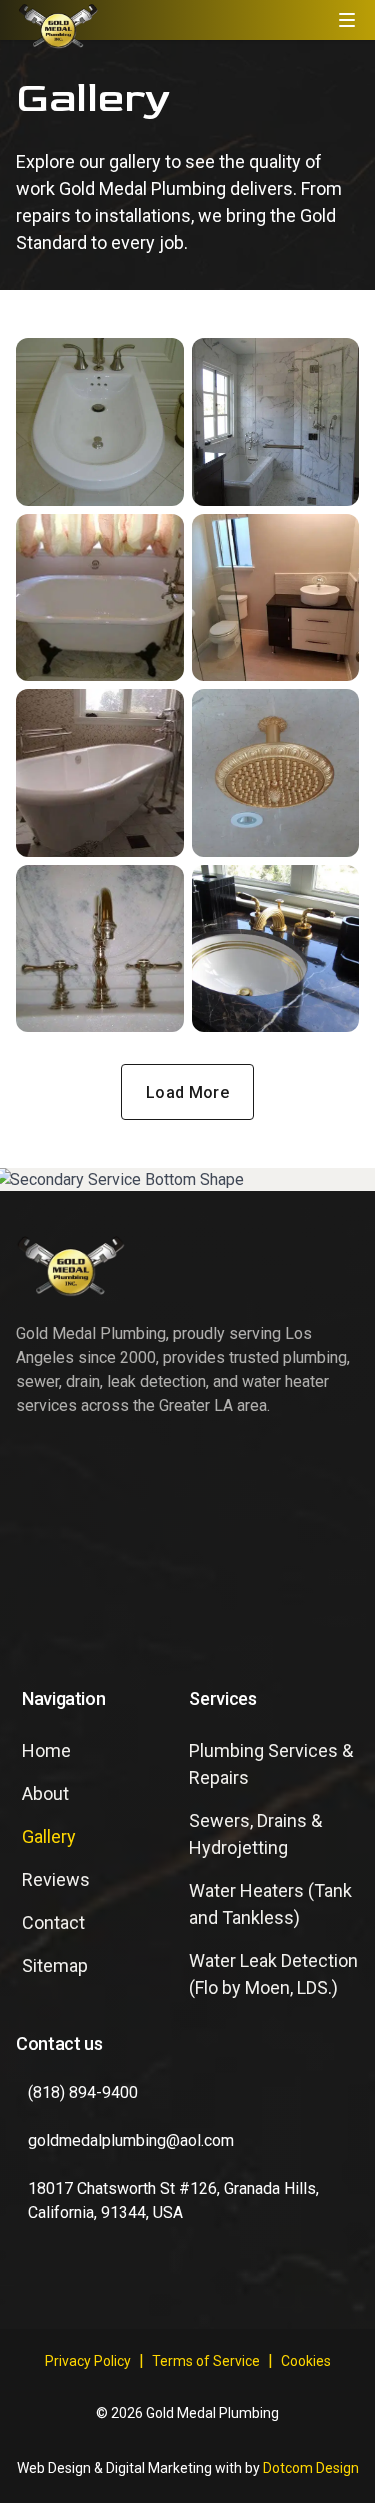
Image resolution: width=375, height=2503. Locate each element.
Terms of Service (206, 2361)
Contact (53, 1922)
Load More (187, 1092)
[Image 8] (276, 949)
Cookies (306, 2361)
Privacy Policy (88, 2361)
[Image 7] (100, 949)
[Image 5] (100, 773)
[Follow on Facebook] (40, 2285)
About (45, 1793)
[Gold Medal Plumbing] (58, 25)
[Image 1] (100, 422)
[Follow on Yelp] (104, 2285)
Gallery (49, 1836)
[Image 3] (100, 598)
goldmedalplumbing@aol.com (131, 2140)
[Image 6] (276, 773)
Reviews (56, 1879)
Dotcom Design (311, 2468)
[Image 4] (276, 598)
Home (46, 1750)
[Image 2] (276, 422)
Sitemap (55, 1965)
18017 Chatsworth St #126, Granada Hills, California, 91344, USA (173, 2200)
